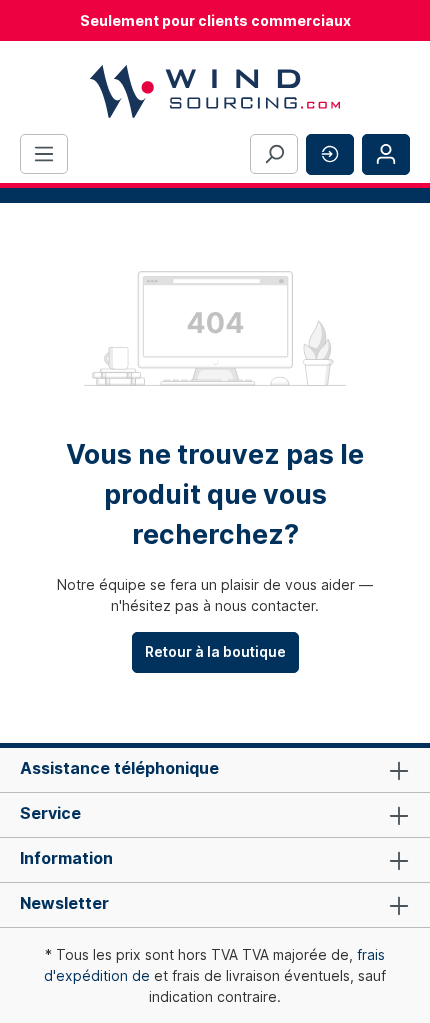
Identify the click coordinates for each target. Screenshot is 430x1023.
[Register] (330, 154)
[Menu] (44, 154)
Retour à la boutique (215, 651)
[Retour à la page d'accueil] (215, 91)
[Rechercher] (274, 154)
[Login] (386, 154)
